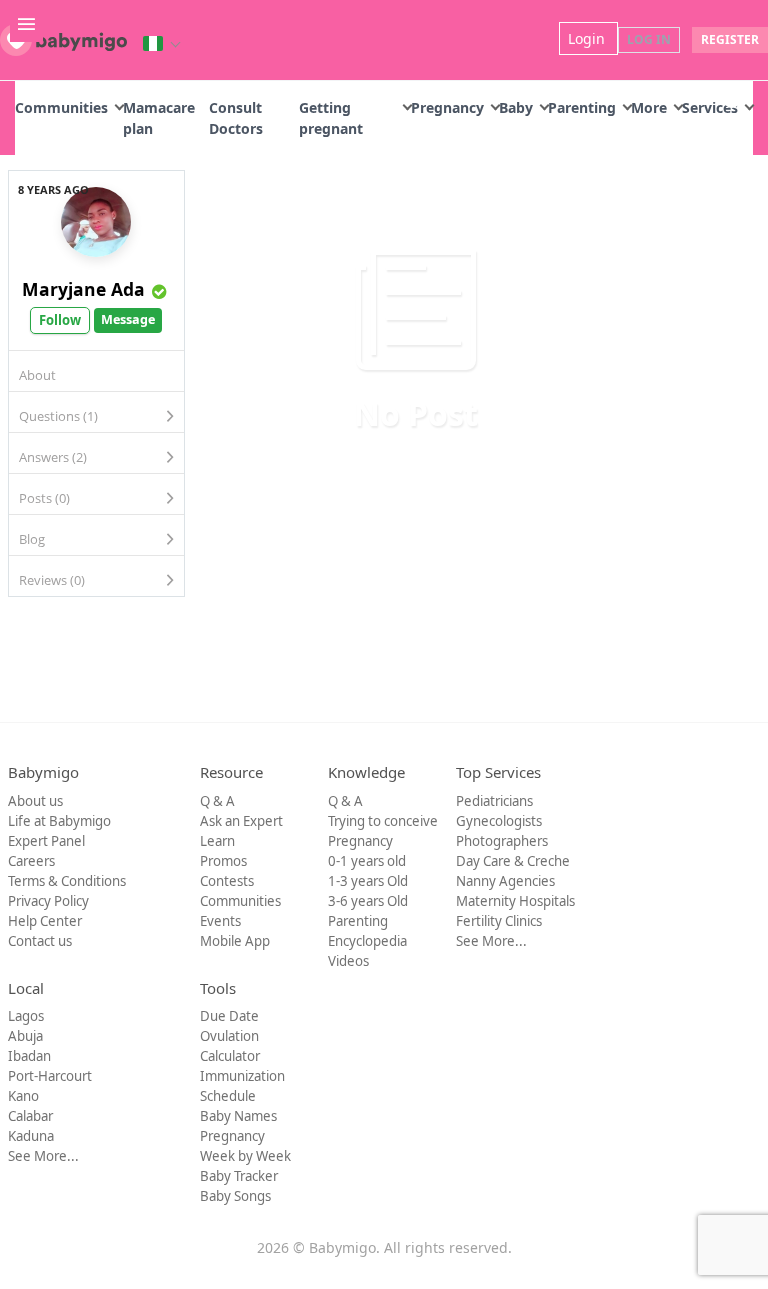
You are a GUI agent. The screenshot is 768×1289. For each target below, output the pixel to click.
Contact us (40, 941)
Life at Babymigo (59, 821)
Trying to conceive (383, 821)
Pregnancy (447, 107)
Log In (649, 39)
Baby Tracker (239, 1176)
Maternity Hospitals (515, 901)
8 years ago (53, 189)
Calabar (30, 1116)
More (649, 107)
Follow (60, 320)
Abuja (25, 1036)
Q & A (217, 801)
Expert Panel (46, 841)
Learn (217, 841)
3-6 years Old (368, 901)
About (37, 375)
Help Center (45, 921)
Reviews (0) (52, 580)
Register (730, 39)
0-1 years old (367, 861)
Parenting (582, 107)
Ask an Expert (241, 821)
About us (35, 801)
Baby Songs (235, 1196)
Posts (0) (44, 498)
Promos (223, 861)
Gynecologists (499, 821)
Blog (32, 539)
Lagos (26, 1016)
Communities (61, 107)
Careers (31, 861)
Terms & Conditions (67, 881)
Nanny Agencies (505, 881)
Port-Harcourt (50, 1076)
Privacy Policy (48, 901)
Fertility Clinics (499, 921)
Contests (227, 881)
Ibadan (29, 1056)
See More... (491, 941)
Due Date (229, 1016)
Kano (23, 1096)
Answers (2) (53, 457)
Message (128, 319)
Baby (516, 107)
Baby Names (238, 1116)
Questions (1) (58, 416)
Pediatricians (494, 801)
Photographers (502, 841)
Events (220, 921)
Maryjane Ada (83, 289)
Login (588, 38)
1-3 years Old (368, 881)
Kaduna (31, 1136)
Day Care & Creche (513, 861)
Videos (348, 961)
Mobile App (235, 941)
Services (710, 107)
